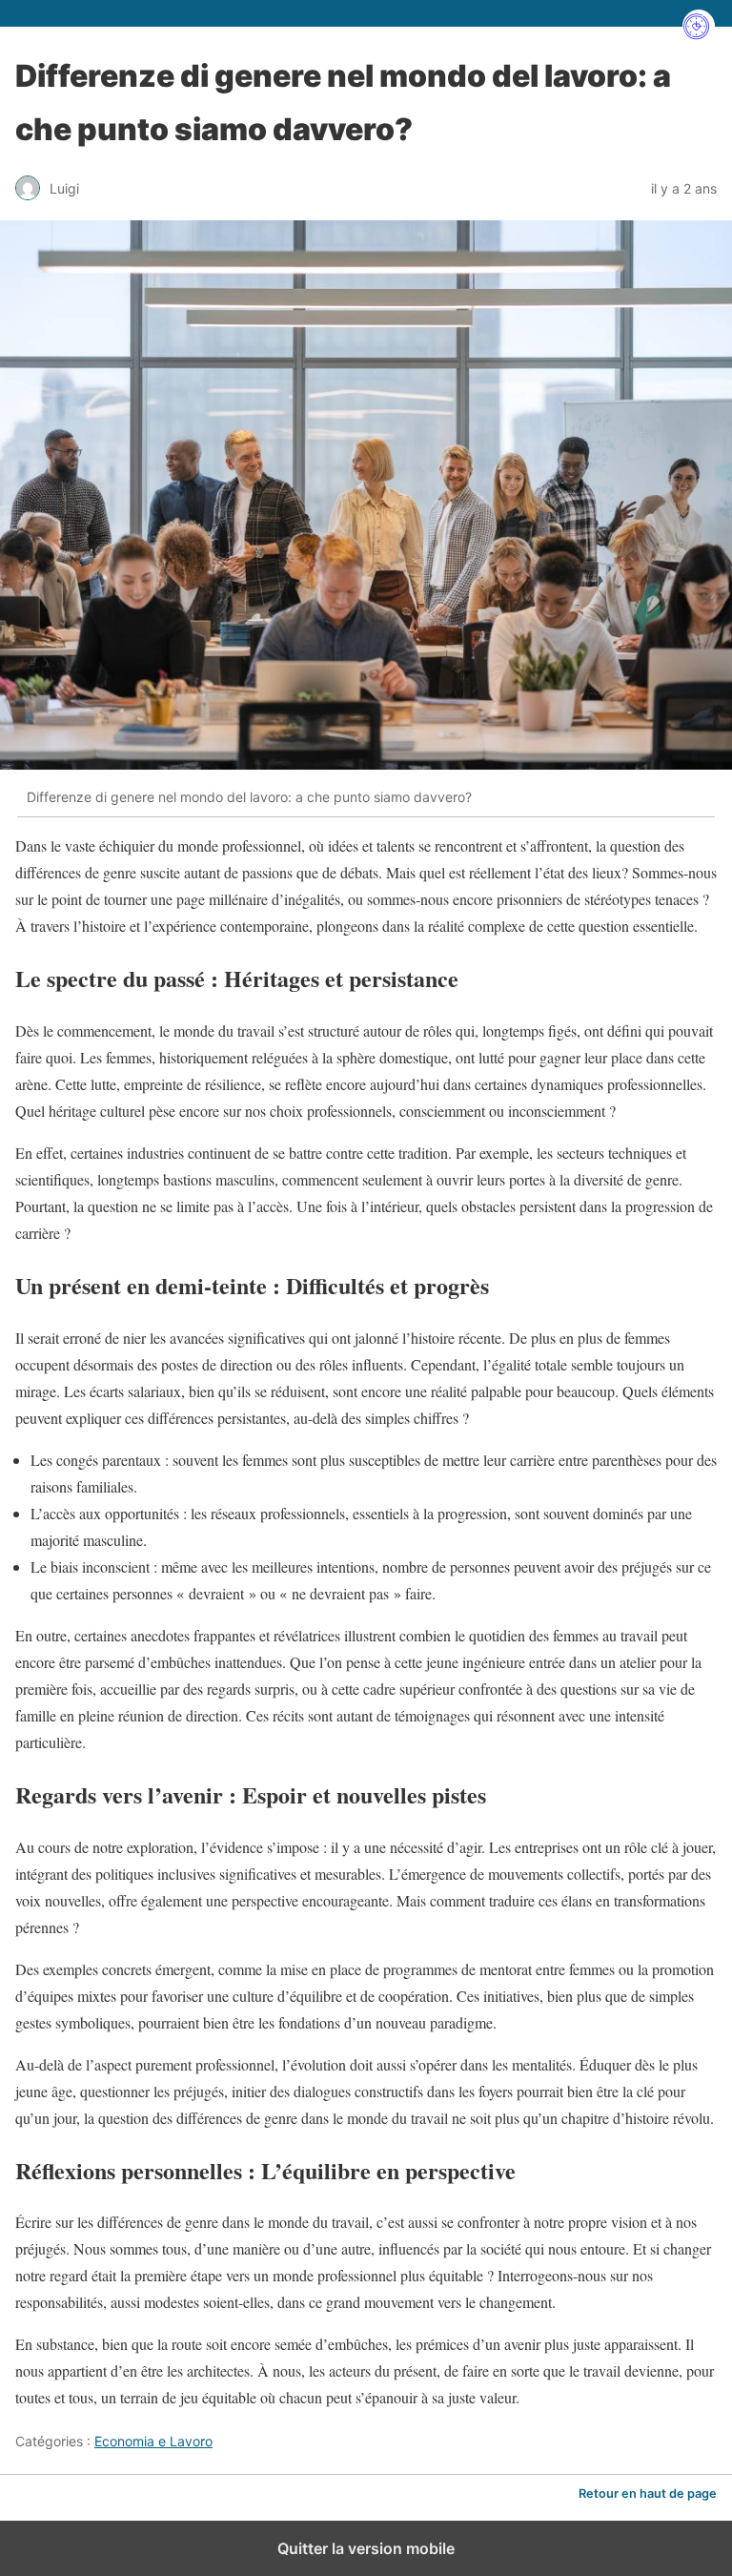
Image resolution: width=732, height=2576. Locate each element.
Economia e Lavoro (153, 2441)
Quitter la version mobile (366, 2548)
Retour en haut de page (648, 2494)
